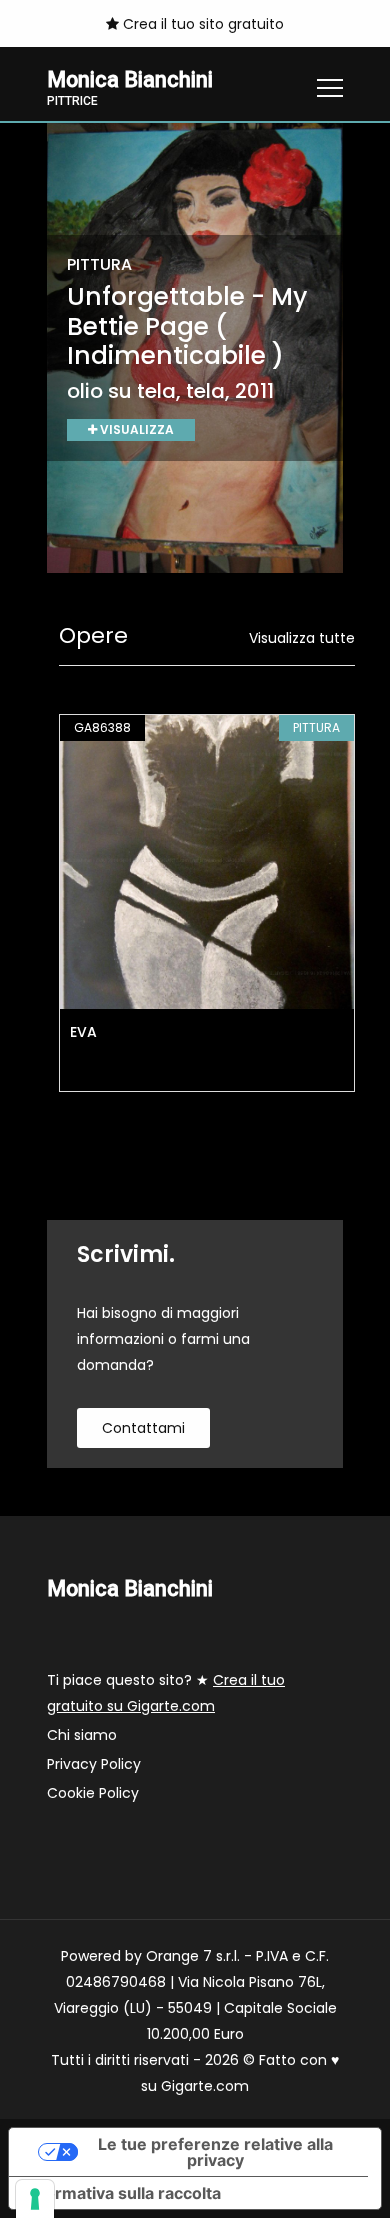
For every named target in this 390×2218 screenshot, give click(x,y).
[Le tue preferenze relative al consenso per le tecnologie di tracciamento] (35, 2199)
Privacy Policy (94, 1764)
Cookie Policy (93, 1793)
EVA (83, 1032)
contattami (143, 1428)
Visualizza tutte (302, 638)
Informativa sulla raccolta (123, 2193)
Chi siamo (82, 1735)
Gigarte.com (205, 2086)
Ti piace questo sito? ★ (166, 1693)
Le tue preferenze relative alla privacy (215, 2152)
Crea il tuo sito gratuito (201, 24)
